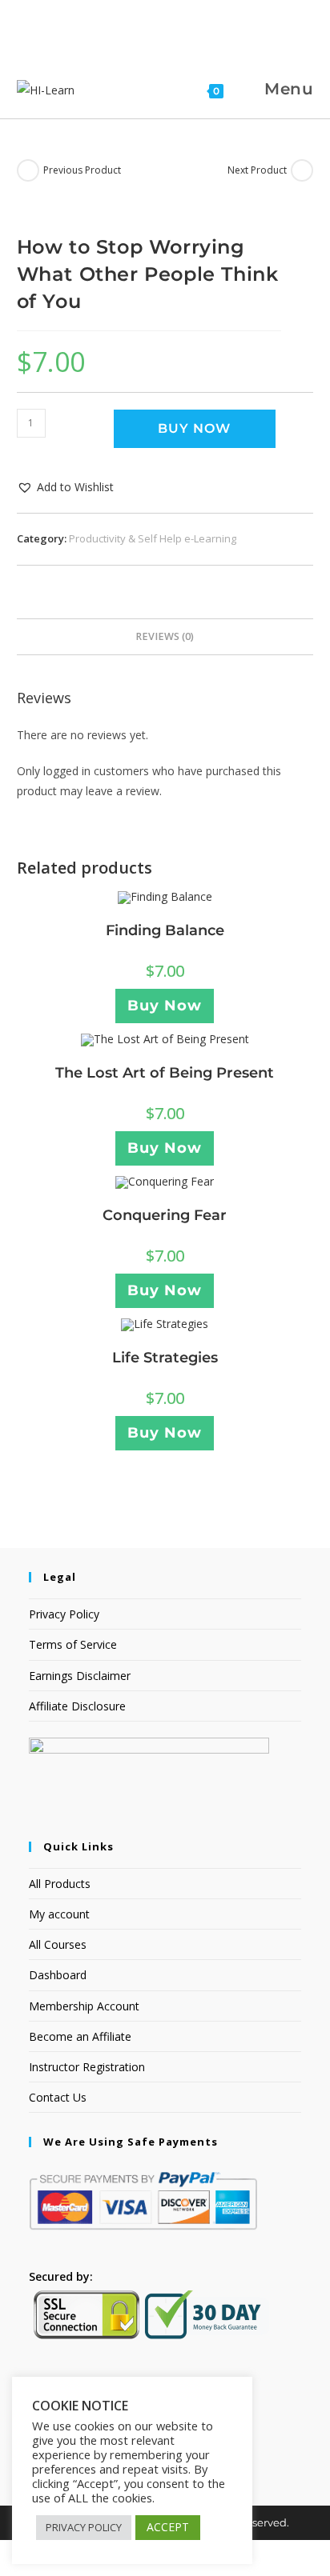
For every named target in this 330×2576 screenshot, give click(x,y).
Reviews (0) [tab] (165, 636)
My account (59, 1914)
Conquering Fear (165, 1215)
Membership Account (84, 2006)
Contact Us (58, 2097)
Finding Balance (165, 930)
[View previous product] (28, 170)
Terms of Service (73, 1644)
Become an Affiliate (80, 2036)
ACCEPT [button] (168, 2527)
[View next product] (302, 170)
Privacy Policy (64, 1614)
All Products (60, 1884)
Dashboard (58, 1975)
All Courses (58, 1944)
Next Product (257, 170)
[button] (65, 487)
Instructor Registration (87, 2067)
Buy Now (194, 428)
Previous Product (82, 170)
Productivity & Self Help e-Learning (153, 538)
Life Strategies (165, 1358)
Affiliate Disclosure (77, 1706)
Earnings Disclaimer (80, 1676)
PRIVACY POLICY (84, 2527)
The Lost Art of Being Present (165, 1073)
